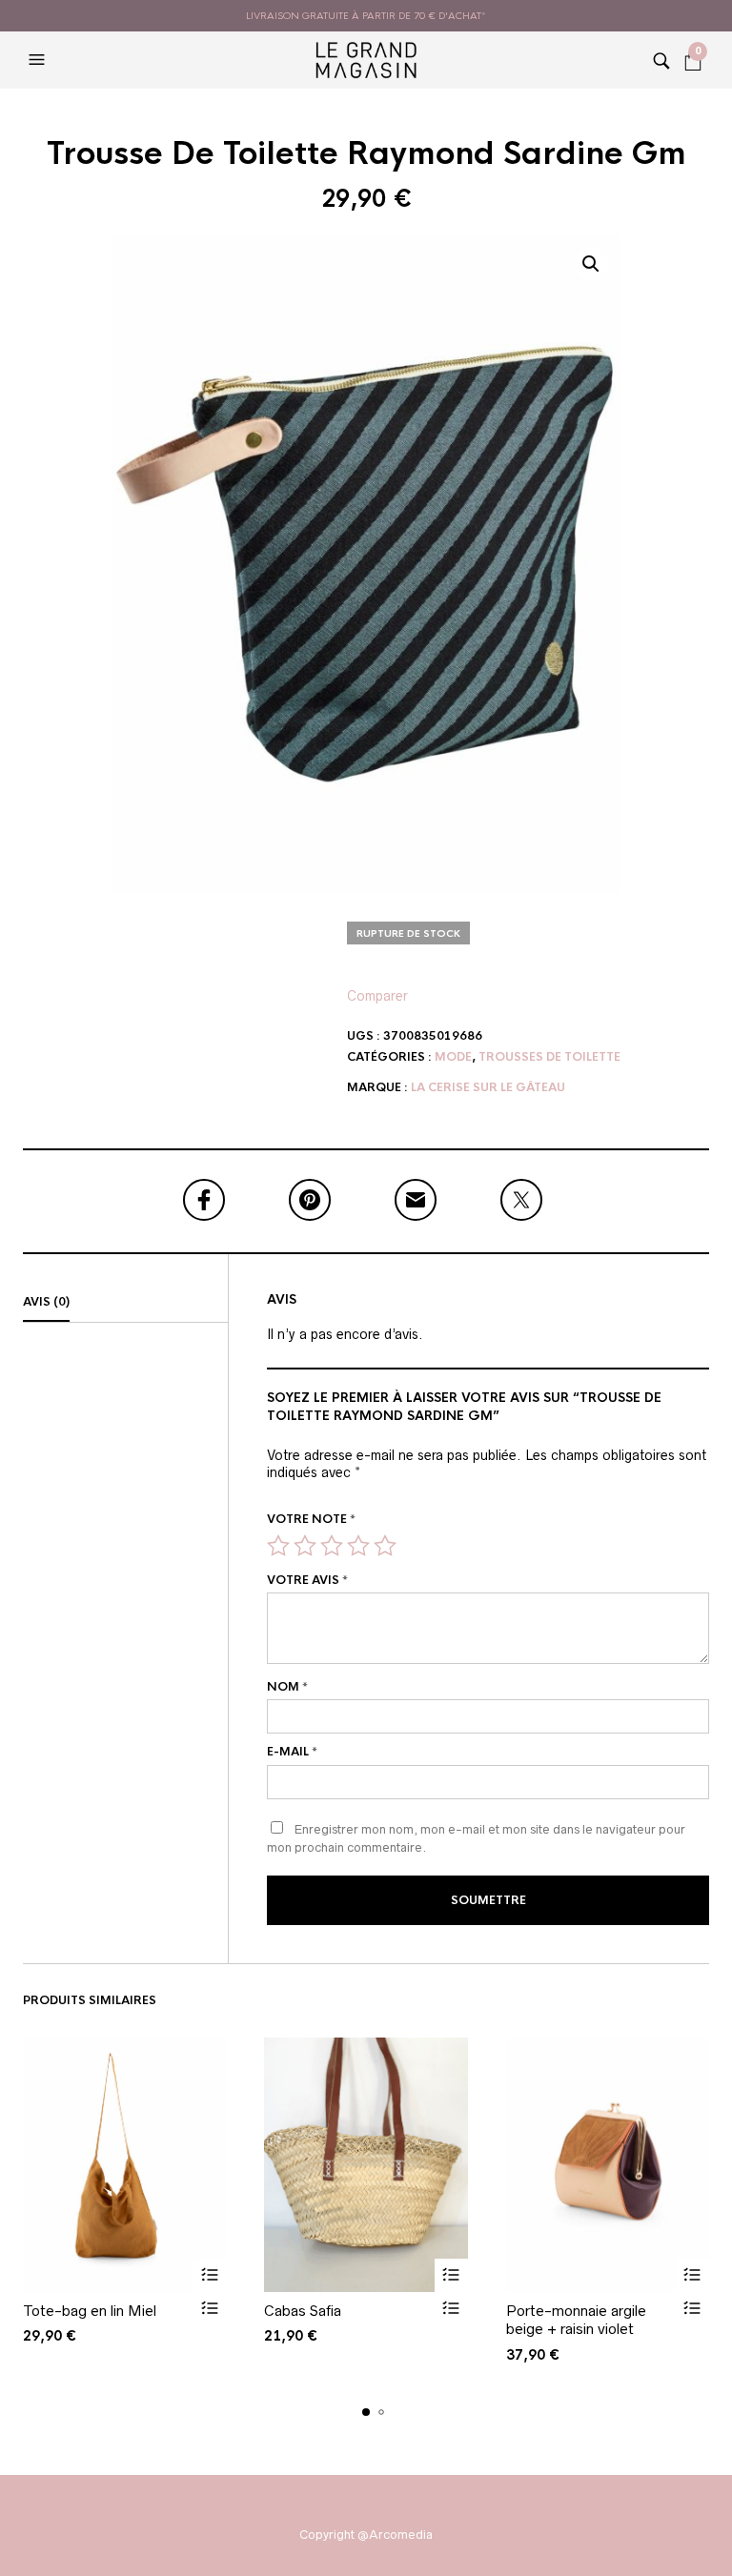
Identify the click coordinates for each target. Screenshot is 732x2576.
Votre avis (307, 1580)
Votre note (311, 1519)
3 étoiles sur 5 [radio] (332, 1546)
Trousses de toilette (549, 1057)
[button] (39, 60)
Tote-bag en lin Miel (90, 2311)
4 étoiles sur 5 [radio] (358, 1546)
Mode (453, 1057)
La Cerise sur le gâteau (488, 1087)
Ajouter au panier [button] (209, 2275)
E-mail (292, 1752)
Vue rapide (209, 2309)
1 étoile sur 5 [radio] (278, 1546)
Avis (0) (46, 1302)
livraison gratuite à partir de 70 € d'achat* (366, 16)
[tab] (125, 1303)
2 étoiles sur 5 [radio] (305, 1546)
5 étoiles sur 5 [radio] (385, 1546)
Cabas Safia (303, 2311)
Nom (287, 1687)
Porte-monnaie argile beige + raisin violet (576, 2320)
